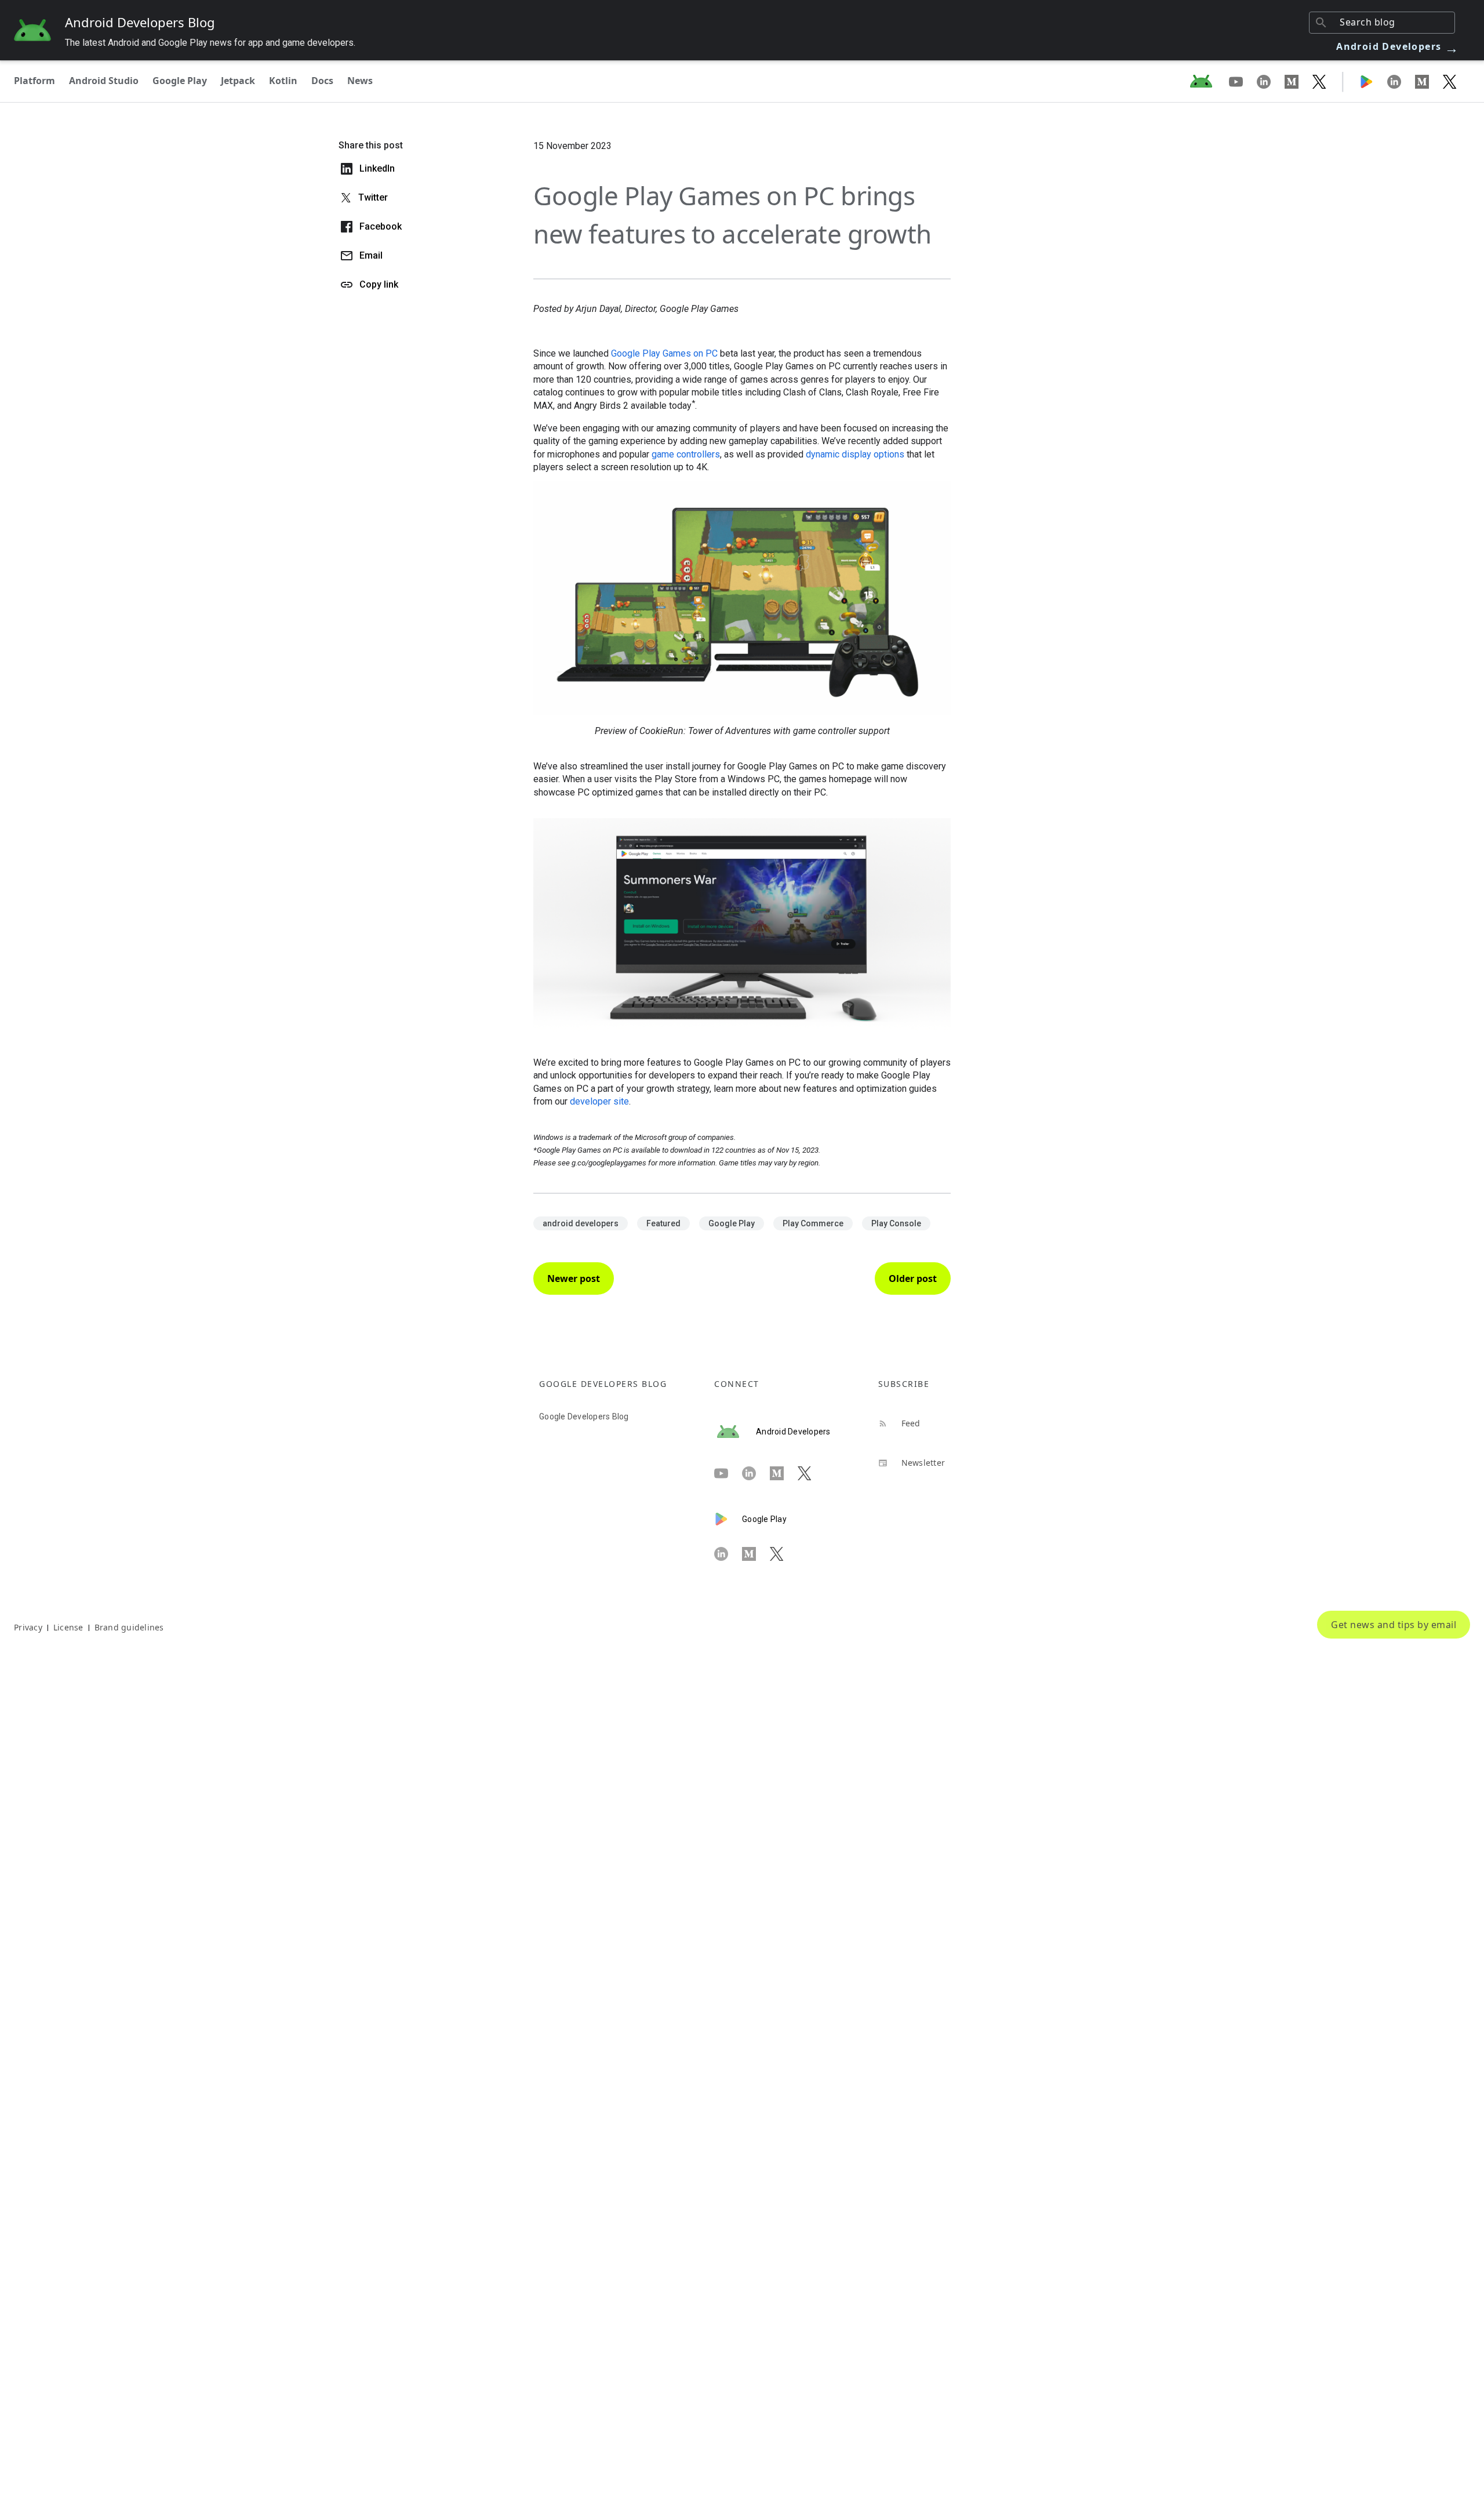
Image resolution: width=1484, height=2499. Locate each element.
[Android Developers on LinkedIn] (1271, 81)
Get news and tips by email (1394, 1625)
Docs (322, 81)
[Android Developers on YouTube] (1243, 81)
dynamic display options (855, 454)
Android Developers (1398, 46)
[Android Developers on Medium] (1298, 81)
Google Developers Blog (584, 1416)
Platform (34, 81)
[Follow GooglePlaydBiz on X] (1450, 81)
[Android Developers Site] (1208, 81)
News (360, 81)
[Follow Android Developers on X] (1319, 81)
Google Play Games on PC (664, 353)
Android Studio (104, 81)
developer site (599, 1101)
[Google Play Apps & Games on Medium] (1429, 81)
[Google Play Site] (1373, 81)
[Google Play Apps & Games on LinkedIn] (1401, 81)
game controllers (686, 454)
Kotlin (283, 81)
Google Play (180, 81)
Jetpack (238, 81)
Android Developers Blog (140, 22)
